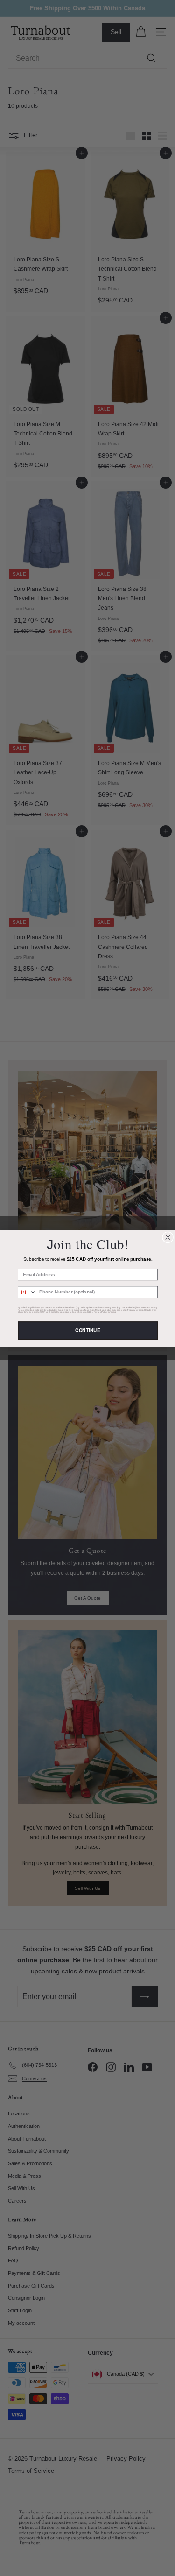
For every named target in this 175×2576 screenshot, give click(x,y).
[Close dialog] (168, 1237)
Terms (113, 1312)
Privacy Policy (100, 1312)
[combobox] (27, 1292)
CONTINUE (87, 1330)
